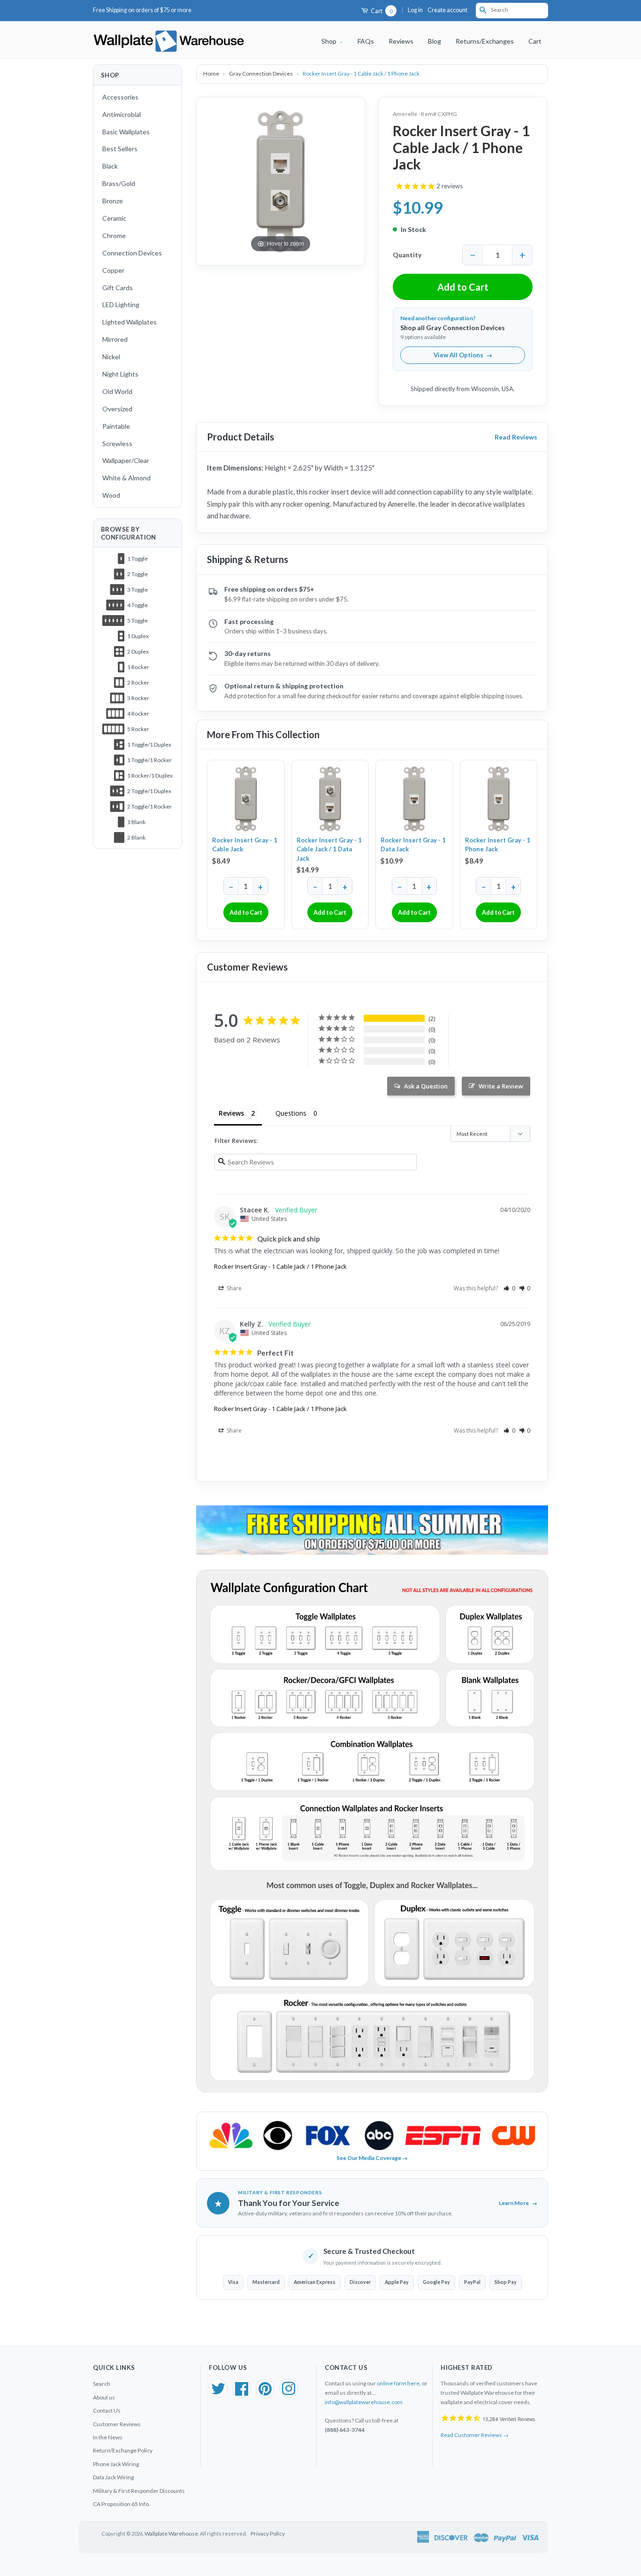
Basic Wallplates (126, 132)
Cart (381, 11)
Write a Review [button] (501, 1086)
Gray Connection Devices (261, 73)
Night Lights (120, 374)
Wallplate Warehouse (171, 2534)
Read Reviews (516, 437)
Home (212, 73)
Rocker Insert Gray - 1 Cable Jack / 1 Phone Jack (280, 1266)
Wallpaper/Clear (126, 460)
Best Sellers (120, 149)
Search (102, 2384)
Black (110, 166)
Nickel (111, 357)
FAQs (366, 41)
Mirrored (115, 339)
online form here (398, 2383)
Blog (435, 41)
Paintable (116, 426)
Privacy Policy (268, 2534)
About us (104, 2397)
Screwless (117, 443)
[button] (509, 1288)
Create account (447, 10)
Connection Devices (132, 253)
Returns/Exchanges (485, 41)
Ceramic (114, 218)
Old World (117, 391)
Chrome (114, 235)
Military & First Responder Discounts (139, 2491)
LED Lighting (121, 305)
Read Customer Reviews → (475, 2435)
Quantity (407, 255)
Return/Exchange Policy (123, 2450)
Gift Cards (118, 288)
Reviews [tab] (231, 1113)
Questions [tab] (291, 1113)
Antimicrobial (122, 114)
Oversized (117, 409)
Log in (415, 10)
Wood (111, 495)
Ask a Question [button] (426, 1086)
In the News (108, 2437)
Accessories (120, 97)
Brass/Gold (119, 183)
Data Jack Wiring (113, 2477)
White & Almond (126, 478)
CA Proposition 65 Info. (122, 2504)
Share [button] (233, 1288)
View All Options (463, 355)
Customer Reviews (117, 2424)
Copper (113, 270)
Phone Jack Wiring (116, 2464)
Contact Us (107, 2410)
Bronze (113, 201)
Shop (330, 41)
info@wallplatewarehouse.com (364, 2402)
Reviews (401, 41)
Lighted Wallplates (130, 322)
